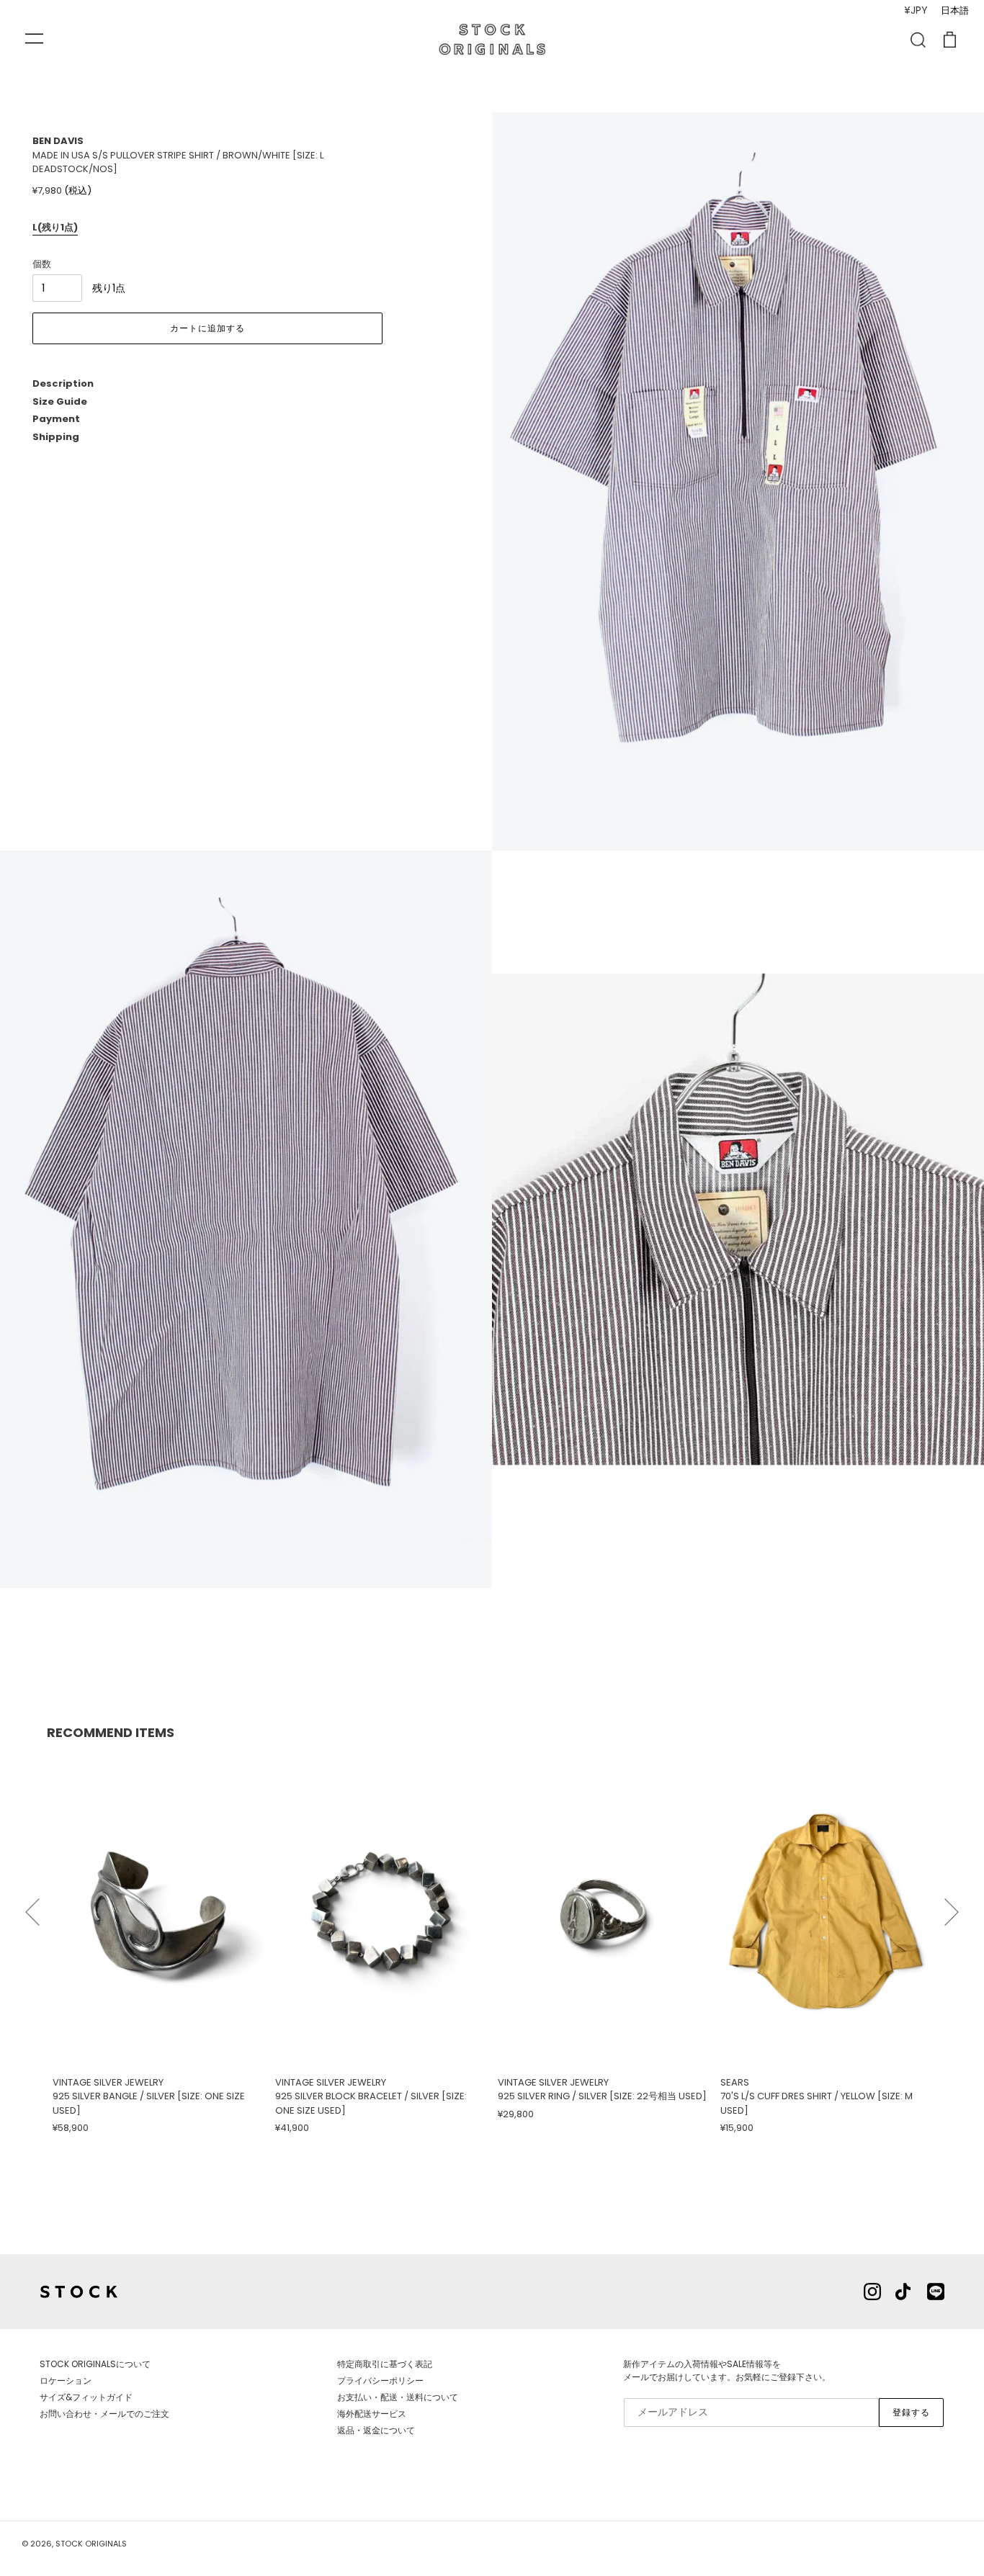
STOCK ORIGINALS (91, 2544)
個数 (42, 264)
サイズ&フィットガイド (86, 2397)
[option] (158, 1944)
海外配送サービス (372, 2414)
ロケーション (66, 2380)
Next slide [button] (952, 1906)
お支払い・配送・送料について (398, 2397)
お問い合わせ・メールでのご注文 (104, 2414)
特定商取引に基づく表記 (385, 2364)
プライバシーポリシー (380, 2380)
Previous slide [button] (32, 1906)
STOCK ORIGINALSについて (95, 2364)
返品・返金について (376, 2430)
